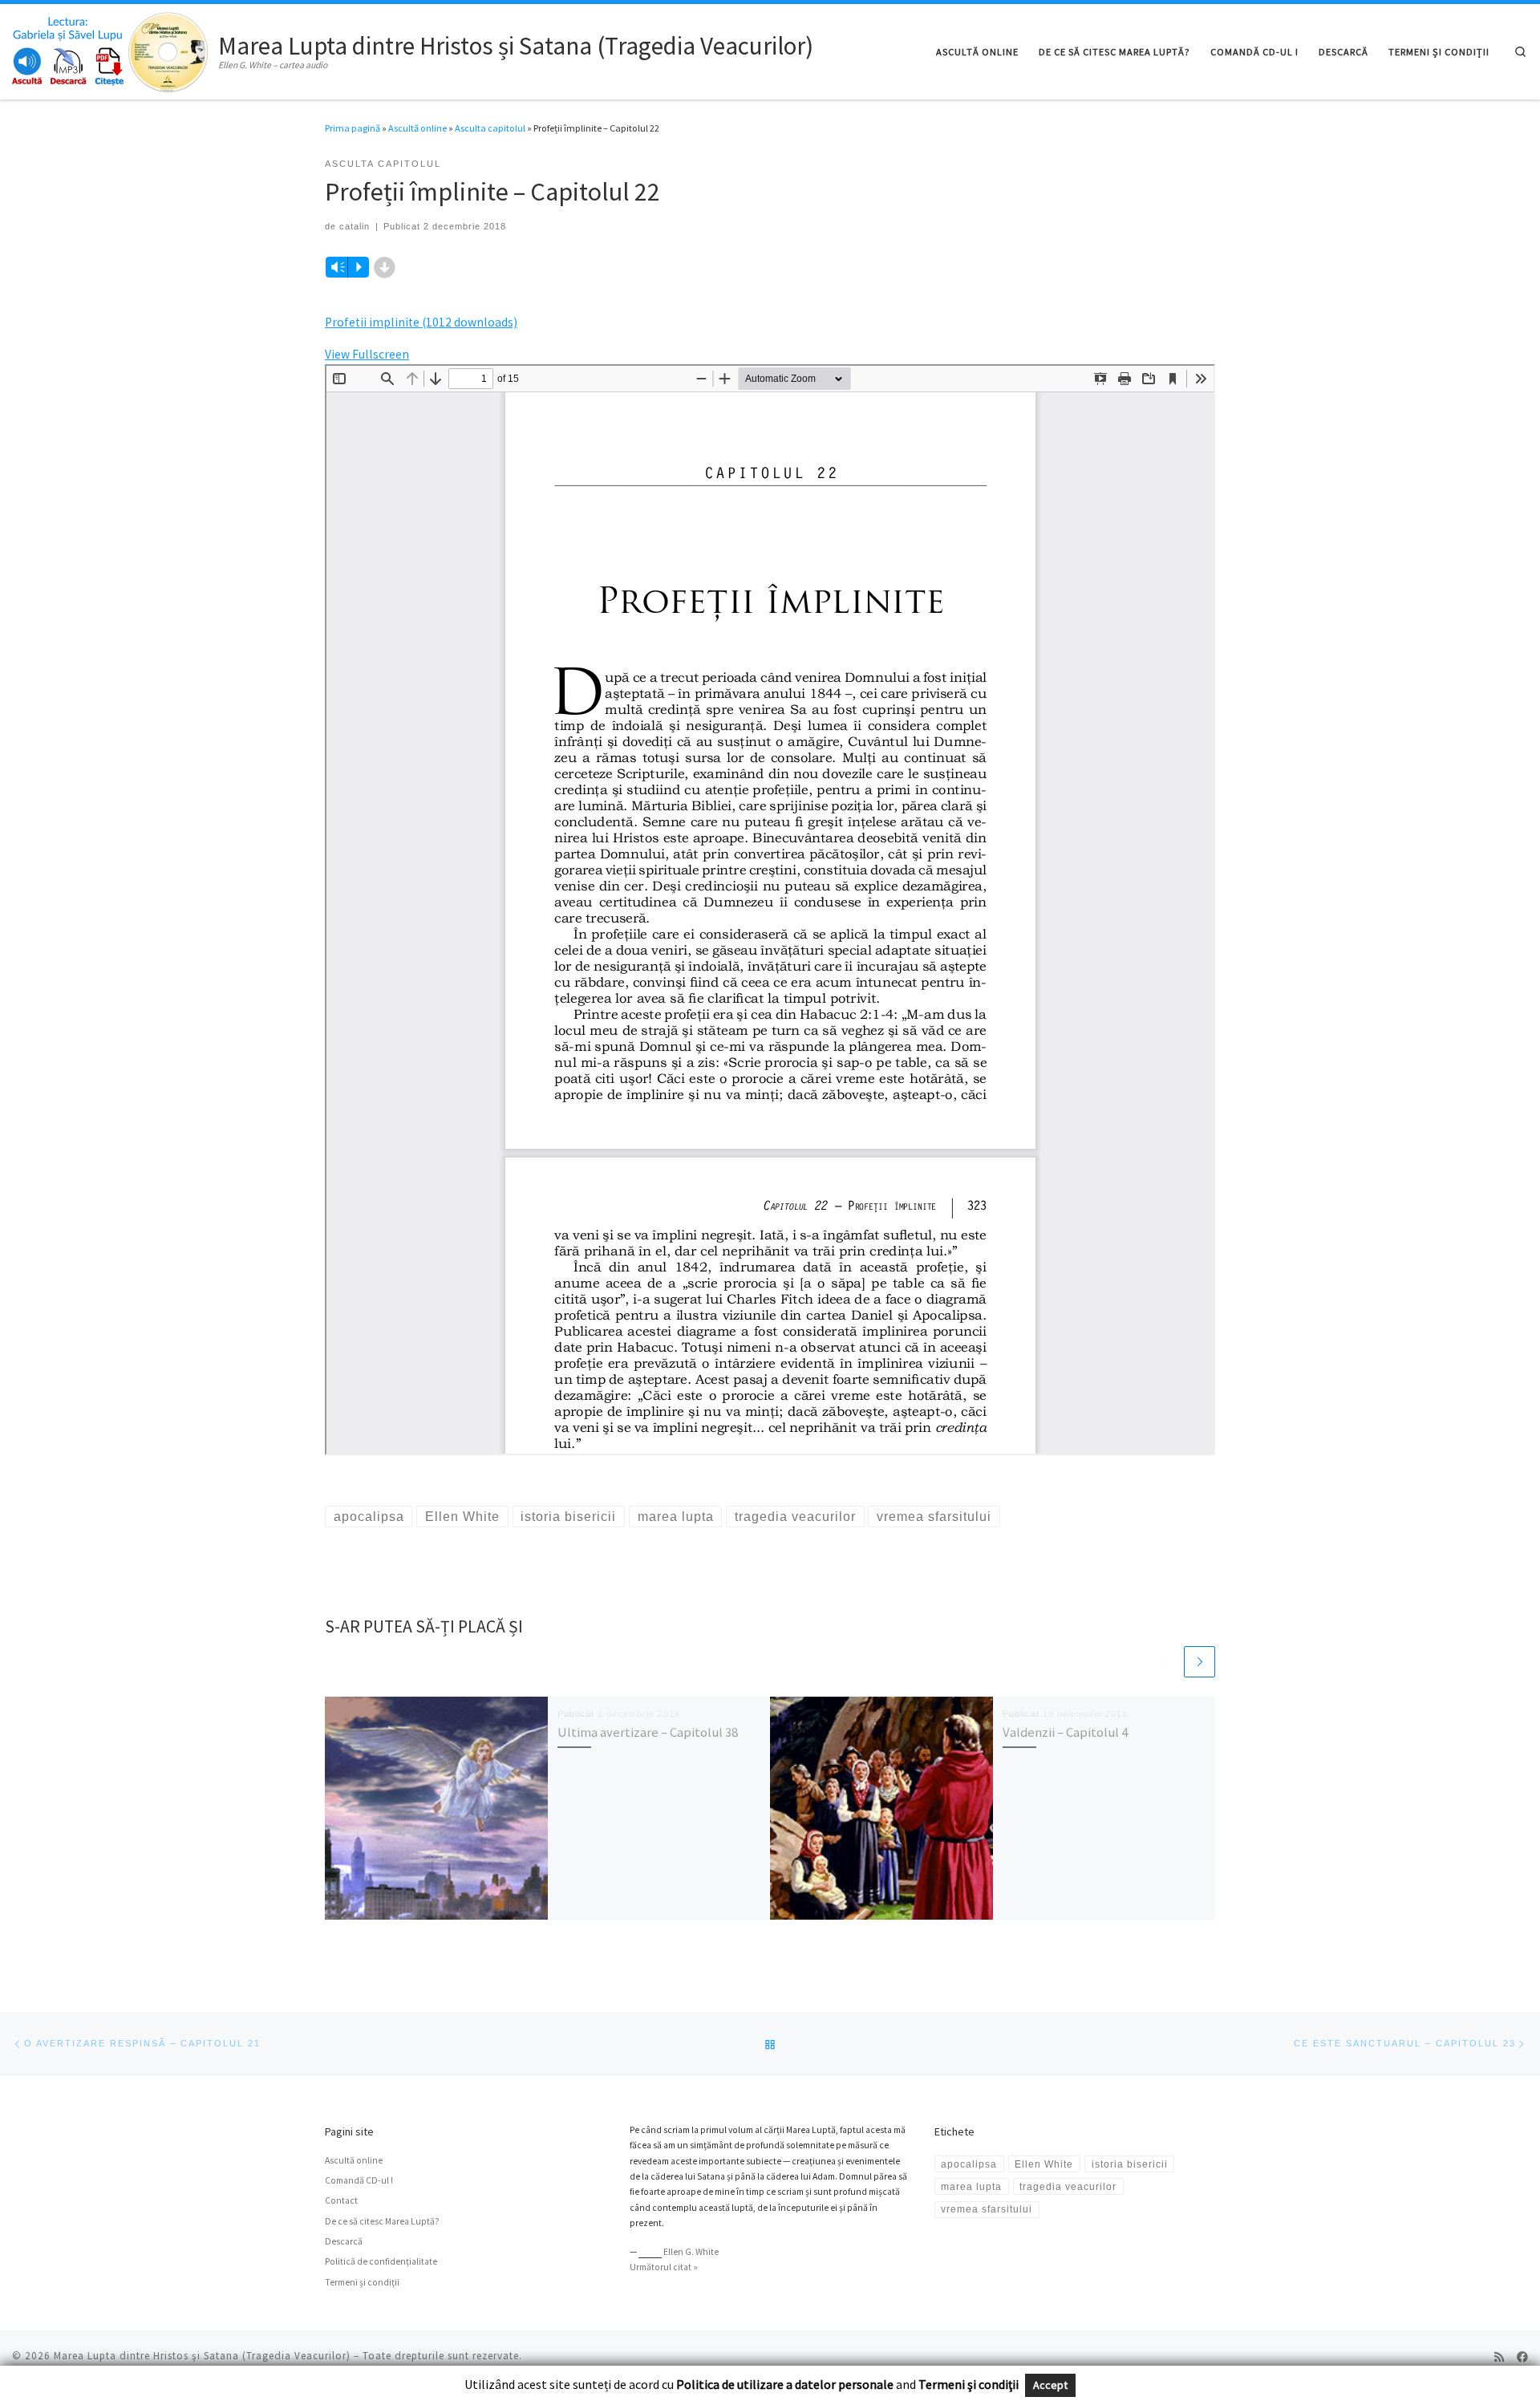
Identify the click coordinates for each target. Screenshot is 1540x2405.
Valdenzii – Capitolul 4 (1065, 1732)
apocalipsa (969, 2164)
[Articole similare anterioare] (1166, 1662)
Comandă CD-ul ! (359, 2180)
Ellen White (1044, 2164)
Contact (341, 2200)
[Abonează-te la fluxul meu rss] (1499, 2358)
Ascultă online (417, 128)
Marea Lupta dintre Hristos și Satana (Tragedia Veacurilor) (202, 2356)
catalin (355, 226)
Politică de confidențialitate (381, 2261)
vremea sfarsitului (987, 2209)
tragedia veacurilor (1068, 2186)
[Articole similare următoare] (1200, 1662)
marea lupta (971, 2186)
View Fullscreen (367, 354)
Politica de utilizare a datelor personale (785, 2384)
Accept (1050, 2385)
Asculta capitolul (490, 128)
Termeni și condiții (362, 2282)
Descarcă (344, 2241)
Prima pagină (353, 128)
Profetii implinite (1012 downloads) (421, 322)
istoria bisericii (1130, 2164)
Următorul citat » (664, 2267)
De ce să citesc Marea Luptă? (382, 2221)
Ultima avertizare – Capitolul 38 (648, 1732)
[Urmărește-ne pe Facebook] (1522, 2358)
